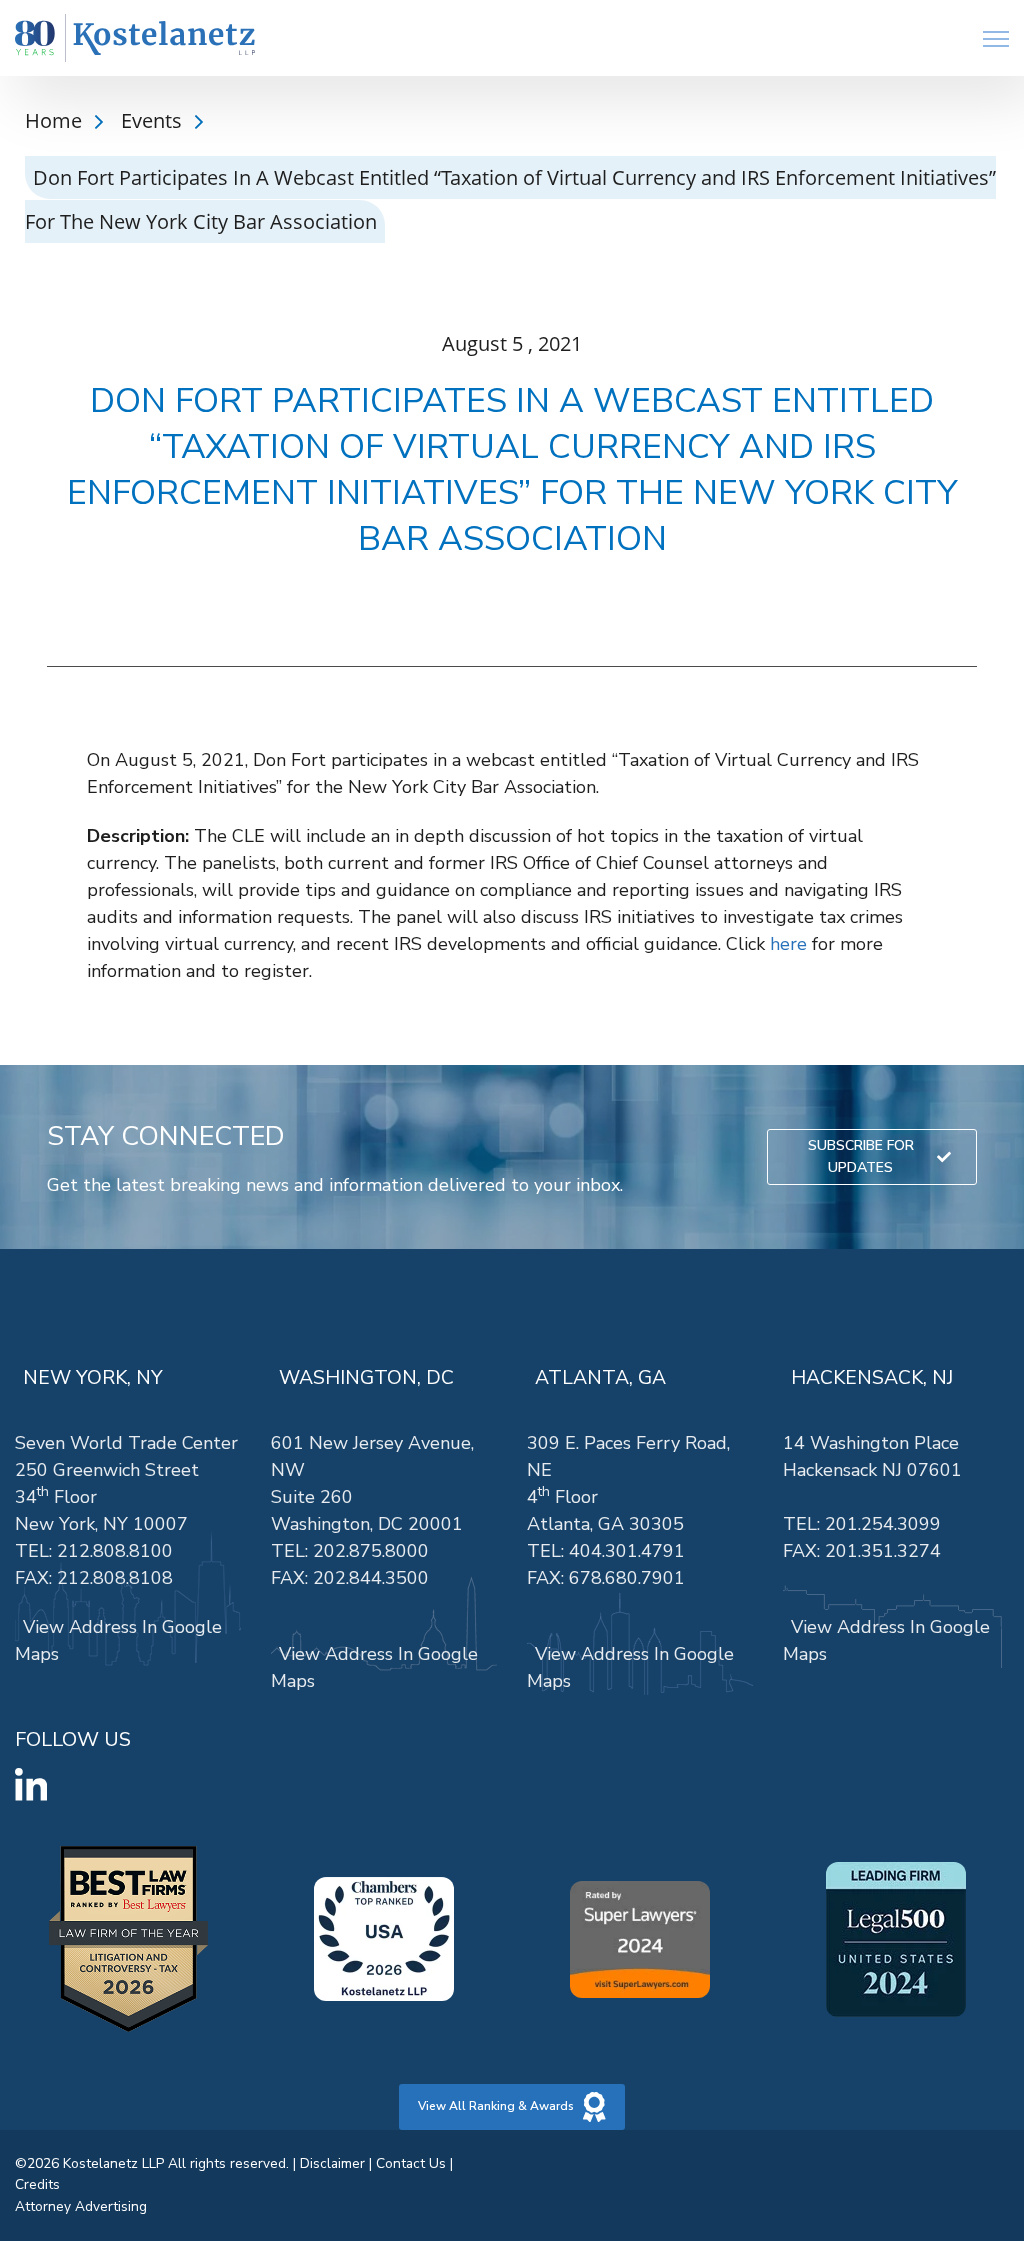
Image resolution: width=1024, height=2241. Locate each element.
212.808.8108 (115, 1578)
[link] (135, 38)
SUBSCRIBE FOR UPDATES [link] (861, 1156)
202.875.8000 (371, 1551)
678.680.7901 (627, 1578)
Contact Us (411, 2163)
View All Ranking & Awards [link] (496, 2106)
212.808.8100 (115, 1551)
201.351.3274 (883, 1551)
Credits (37, 2184)
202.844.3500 (371, 1578)
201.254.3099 (883, 1524)
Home (56, 120)
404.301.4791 (627, 1551)
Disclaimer (332, 2163)
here (788, 944)
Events (154, 120)
